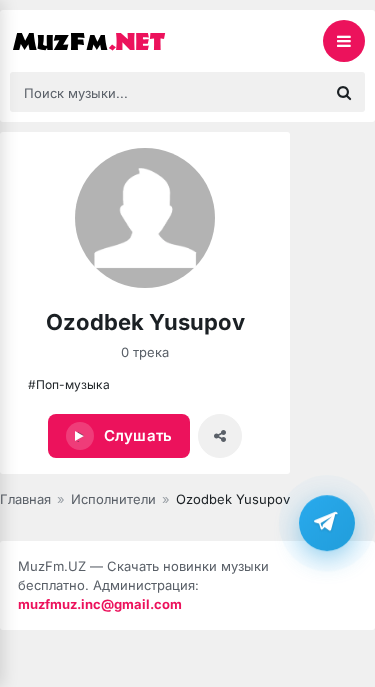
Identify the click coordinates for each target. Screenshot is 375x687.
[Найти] (344, 92)
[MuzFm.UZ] (110, 41)
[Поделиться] (220, 436)
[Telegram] (327, 523)
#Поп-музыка (69, 384)
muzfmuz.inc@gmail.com (100, 604)
